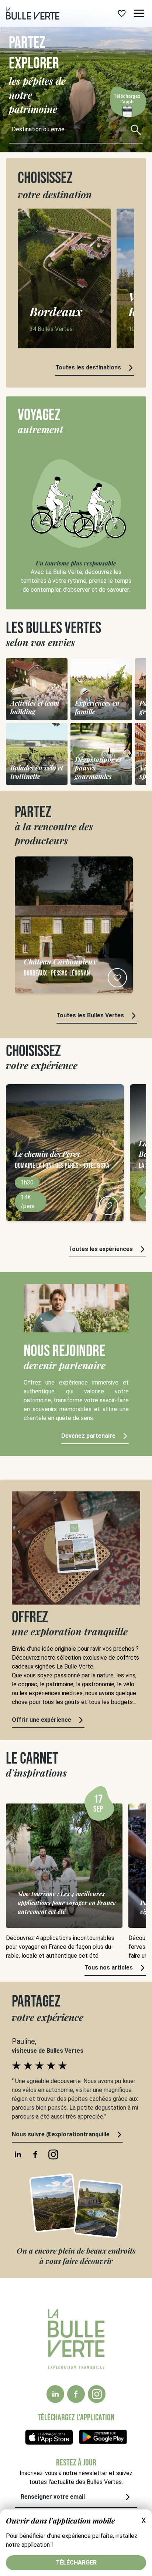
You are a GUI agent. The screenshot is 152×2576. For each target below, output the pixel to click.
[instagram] (97, 2394)
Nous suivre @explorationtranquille (61, 2134)
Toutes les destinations (88, 367)
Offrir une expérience (42, 1720)
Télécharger (76, 2563)
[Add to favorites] (117, 978)
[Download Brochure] (127, 107)
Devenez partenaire (88, 1436)
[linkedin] (55, 2394)
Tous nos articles (109, 1968)
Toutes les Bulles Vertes (90, 1015)
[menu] (139, 13)
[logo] (33, 13)
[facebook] (76, 2394)
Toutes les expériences (101, 1249)
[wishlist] (122, 13)
